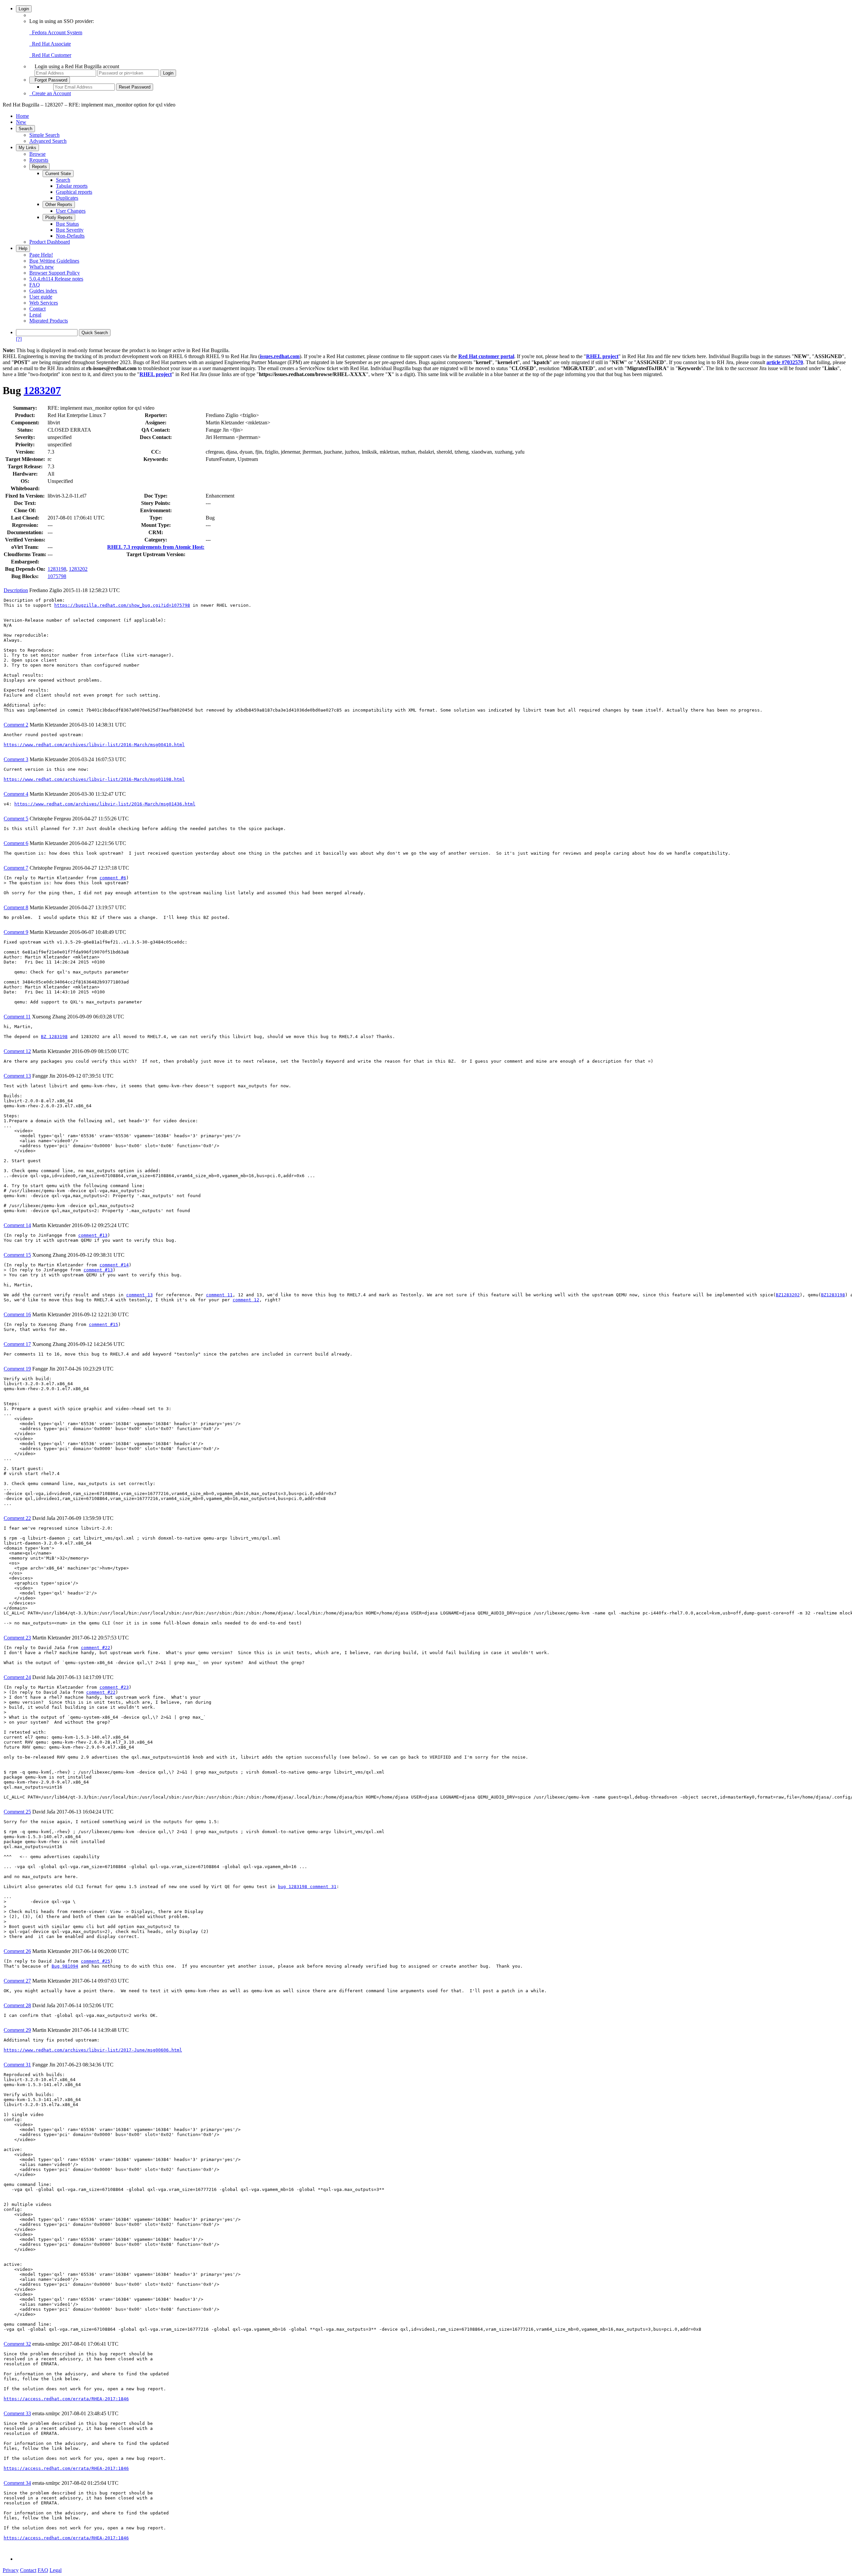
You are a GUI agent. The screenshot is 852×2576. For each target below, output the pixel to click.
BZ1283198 (833, 1295)
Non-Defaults (70, 236)
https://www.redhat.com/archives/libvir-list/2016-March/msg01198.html (94, 779)
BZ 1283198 (54, 1037)
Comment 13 (17, 1076)
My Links (27, 148)
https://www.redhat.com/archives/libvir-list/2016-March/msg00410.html (94, 745)
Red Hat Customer (50, 55)
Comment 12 (17, 1051)
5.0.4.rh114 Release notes (56, 279)
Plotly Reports (59, 217)
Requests (39, 160)
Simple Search (44, 135)
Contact (37, 309)
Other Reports (59, 205)
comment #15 (104, 1324)
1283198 (57, 569)
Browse (37, 154)
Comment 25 (17, 1812)
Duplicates (67, 198)
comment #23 (114, 1687)
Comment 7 (16, 868)
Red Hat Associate (50, 44)
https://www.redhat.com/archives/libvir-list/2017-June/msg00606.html (93, 2050)
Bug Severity (70, 230)
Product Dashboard (50, 242)
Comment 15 (17, 1255)
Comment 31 (17, 2065)
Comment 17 (17, 1344)
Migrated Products (49, 321)
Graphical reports (74, 192)
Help (23, 248)
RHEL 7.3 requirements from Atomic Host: (156, 547)
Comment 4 (16, 794)
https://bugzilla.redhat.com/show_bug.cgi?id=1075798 (122, 605)
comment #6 (113, 878)
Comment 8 (16, 907)
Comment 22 (17, 1518)
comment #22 (96, 1648)
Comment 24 (17, 1677)
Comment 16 (17, 1314)
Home (22, 116)
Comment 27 (17, 1981)
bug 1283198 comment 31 (307, 1887)
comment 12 (246, 1300)
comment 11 (219, 1295)
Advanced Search (48, 141)
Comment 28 (17, 2005)
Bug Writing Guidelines (54, 261)
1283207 (42, 390)
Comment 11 (17, 1017)
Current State (58, 174)
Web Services (44, 303)
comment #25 (96, 1961)
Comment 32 (17, 2344)
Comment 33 (17, 2413)
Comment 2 (16, 725)
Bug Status (67, 224)
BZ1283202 (788, 1295)
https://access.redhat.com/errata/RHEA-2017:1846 (66, 2399)
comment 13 (139, 1295)
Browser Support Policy (55, 273)
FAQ (35, 285)
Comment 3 (16, 759)
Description (16, 590)
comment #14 (114, 1265)
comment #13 (93, 1235)
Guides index (43, 291)
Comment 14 (17, 1225)
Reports (39, 167)
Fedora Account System (56, 32)
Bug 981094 (65, 1966)
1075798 (57, 576)
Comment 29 (17, 2030)
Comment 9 (16, 932)
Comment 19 (17, 1369)
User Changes (71, 211)
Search (25, 129)
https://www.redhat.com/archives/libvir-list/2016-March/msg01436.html (105, 804)
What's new (42, 267)
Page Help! (41, 255)
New (21, 122)
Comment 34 (17, 2483)
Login (24, 9)
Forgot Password (50, 80)
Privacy (11, 2570)
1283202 (78, 569)
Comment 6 (16, 843)
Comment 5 (16, 819)
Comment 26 (17, 1951)
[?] (19, 339)
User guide (41, 297)
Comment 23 (17, 1638)
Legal (35, 315)
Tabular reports (72, 186)
